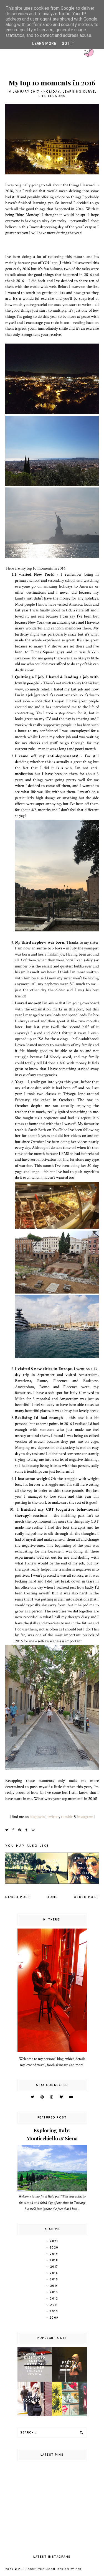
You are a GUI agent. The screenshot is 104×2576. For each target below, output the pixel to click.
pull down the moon (37, 2569)
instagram (85, 1817)
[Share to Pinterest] (20, 1830)
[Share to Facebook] (13, 1830)
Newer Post (18, 1897)
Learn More (44, 44)
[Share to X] (7, 1830)
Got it (68, 44)
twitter (53, 1817)
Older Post (86, 1897)
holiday (52, 92)
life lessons (52, 96)
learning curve (79, 92)
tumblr (67, 1817)
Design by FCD (69, 2569)
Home (52, 1897)
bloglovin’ (38, 1817)
